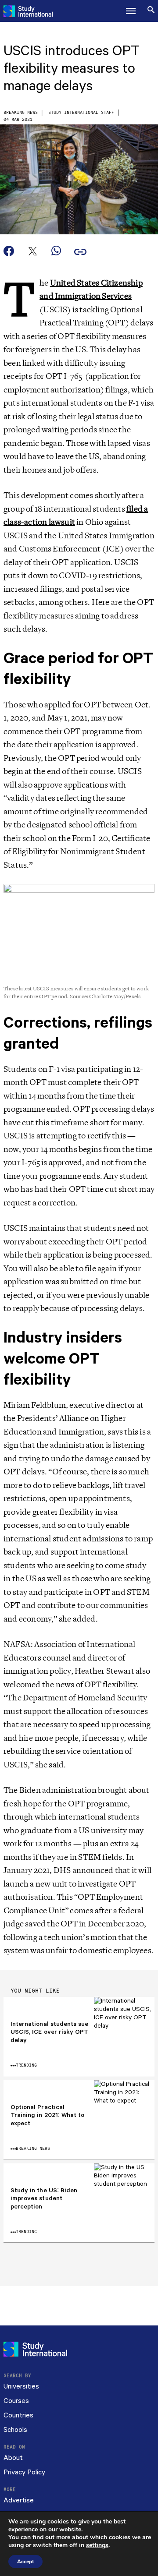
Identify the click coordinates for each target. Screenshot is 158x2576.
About (13, 2458)
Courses (16, 2401)
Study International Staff (81, 113)
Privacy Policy (24, 2472)
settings (97, 2545)
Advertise (19, 2500)
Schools (15, 2430)
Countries (18, 2415)
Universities (21, 2387)
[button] (131, 11)
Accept (25, 2562)
